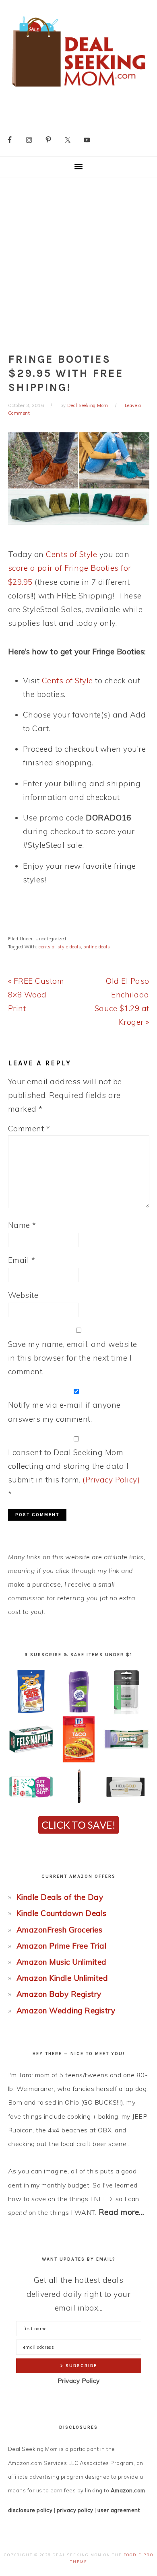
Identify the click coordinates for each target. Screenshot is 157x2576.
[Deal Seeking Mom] (78, 89)
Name (22, 1225)
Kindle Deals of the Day (60, 1897)
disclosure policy (30, 2510)
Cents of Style (71, 554)
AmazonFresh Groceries (60, 1930)
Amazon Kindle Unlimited (62, 1978)
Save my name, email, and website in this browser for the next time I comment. (73, 1358)
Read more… (122, 2212)
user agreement (119, 2510)
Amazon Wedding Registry (66, 2011)
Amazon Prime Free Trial (62, 1946)
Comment (29, 1129)
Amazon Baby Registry (59, 1994)
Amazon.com (128, 2490)
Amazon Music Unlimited (62, 1962)
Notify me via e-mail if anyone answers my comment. (64, 1412)
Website (23, 1295)
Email (22, 1260)
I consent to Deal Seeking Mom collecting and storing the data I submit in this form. (74, 1473)
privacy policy (75, 2510)
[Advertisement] (78, 260)
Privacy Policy (79, 2381)
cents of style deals (60, 947)
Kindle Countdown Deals (62, 1913)
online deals (97, 947)
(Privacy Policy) (111, 1480)
